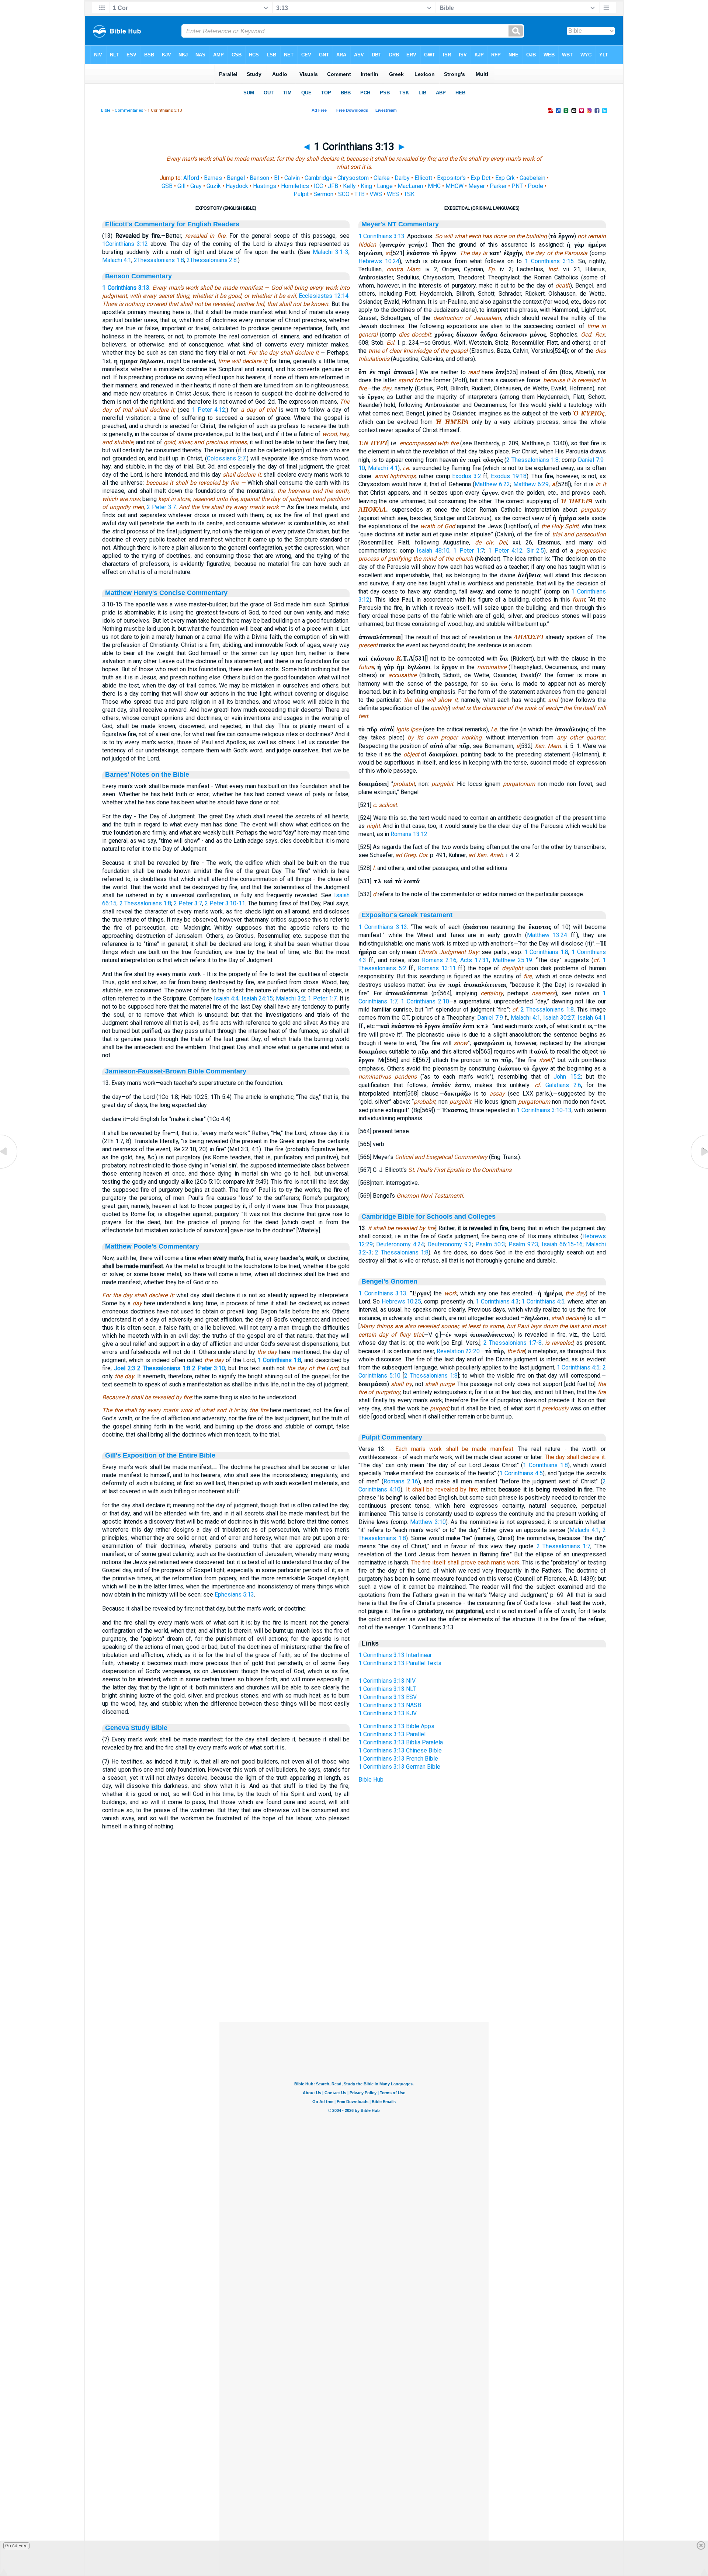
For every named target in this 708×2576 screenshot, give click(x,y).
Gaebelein (532, 178)
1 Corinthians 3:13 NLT (387, 1689)
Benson (259, 178)
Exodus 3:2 (467, 476)
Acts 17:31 (475, 960)
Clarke (382, 178)
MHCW (454, 186)
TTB (360, 194)
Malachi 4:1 (117, 260)
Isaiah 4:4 (226, 998)
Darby (402, 178)
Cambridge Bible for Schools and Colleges (428, 1216)
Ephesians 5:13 (234, 1595)
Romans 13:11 (437, 968)
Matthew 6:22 (492, 484)
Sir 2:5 (535, 551)
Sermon (323, 194)
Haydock (237, 186)
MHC (434, 186)
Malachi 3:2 (291, 998)
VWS (376, 194)
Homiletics (295, 186)
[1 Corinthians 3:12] (9, 1168)
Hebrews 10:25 (401, 1301)
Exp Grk (505, 178)
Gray (196, 186)
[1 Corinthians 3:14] (699, 1168)
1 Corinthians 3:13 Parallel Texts (400, 1663)
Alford (191, 178)
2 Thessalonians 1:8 (145, 903)
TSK (409, 194)
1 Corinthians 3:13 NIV (387, 1681)
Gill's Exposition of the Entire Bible (160, 1455)
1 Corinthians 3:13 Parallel (392, 1734)
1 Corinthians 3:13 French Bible (398, 1759)
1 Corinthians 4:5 (543, 1301)
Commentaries (129, 110)
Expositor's (451, 178)
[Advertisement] (354, 1977)
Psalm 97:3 (523, 1244)
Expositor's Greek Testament (407, 915)
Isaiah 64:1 (592, 1018)
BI (277, 178)
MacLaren (410, 186)
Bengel (236, 178)
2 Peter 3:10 (209, 1368)
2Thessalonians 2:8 (212, 260)
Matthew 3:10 (428, 1522)
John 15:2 (567, 1077)
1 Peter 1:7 (322, 998)
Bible (106, 110)
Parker (498, 186)
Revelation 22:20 (458, 1351)
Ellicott (423, 178)
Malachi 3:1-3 (331, 252)
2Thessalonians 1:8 (159, 260)
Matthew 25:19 (512, 960)
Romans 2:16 (439, 960)
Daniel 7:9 (490, 1018)
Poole (535, 186)
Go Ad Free (16, 2546)
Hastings (265, 186)
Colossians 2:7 (226, 458)
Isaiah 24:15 (257, 998)
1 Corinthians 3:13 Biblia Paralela (401, 1742)
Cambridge (319, 178)
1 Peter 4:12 (209, 410)
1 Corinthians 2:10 (425, 1001)
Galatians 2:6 (563, 1085)
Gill (181, 186)
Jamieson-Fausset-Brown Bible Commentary (176, 1071)
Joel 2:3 (125, 1368)
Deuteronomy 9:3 (450, 1244)
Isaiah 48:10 (433, 551)
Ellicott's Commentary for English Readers (172, 224)
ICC (318, 186)
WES (393, 194)
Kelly (349, 186)
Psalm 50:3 (490, 1244)
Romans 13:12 (409, 834)
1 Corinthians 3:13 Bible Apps (396, 1726)
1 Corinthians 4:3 (497, 1301)
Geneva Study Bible (136, 1728)
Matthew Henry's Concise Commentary (166, 593)
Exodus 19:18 (509, 476)
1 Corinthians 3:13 (126, 288)
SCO (344, 194)
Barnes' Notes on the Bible (147, 774)
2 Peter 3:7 (161, 507)
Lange (385, 186)
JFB (333, 186)
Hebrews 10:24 (379, 261)
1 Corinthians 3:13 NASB (390, 1705)
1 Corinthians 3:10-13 (544, 1110)
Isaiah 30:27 (559, 1018)
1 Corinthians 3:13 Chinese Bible (400, 1750)
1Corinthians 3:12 (125, 244)
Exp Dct (480, 178)
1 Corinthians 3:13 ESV (388, 1697)
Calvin (292, 178)
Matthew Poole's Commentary (152, 1246)
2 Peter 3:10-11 (225, 903)
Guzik (214, 186)
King (366, 186)
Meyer (477, 186)
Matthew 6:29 (531, 484)
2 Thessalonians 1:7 (564, 1546)
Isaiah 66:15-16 (562, 1244)
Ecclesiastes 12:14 (324, 296)
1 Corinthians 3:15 (549, 261)
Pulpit (301, 194)
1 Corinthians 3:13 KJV (388, 1713)
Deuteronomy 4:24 (400, 1244)
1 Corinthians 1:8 (280, 1360)
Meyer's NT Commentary (400, 224)
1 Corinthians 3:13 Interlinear (395, 1655)
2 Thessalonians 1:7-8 (513, 1343)
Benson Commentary (138, 276)
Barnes (213, 178)
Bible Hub (371, 1780)
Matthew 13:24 (547, 935)
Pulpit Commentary (392, 1437)
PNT (517, 186)
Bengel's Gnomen (389, 1281)
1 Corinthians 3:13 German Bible (399, 1767)
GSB (167, 186)
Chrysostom (353, 178)
